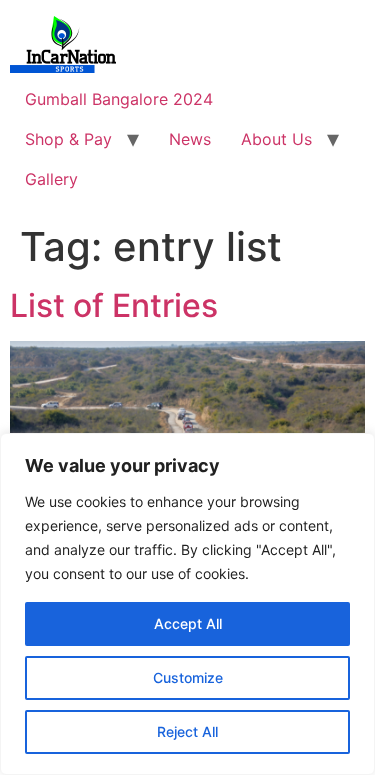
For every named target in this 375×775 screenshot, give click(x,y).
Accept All (188, 623)
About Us (276, 139)
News (190, 139)
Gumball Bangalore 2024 (119, 99)
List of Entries (114, 305)
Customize (188, 677)
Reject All (187, 731)
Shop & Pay (68, 139)
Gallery (51, 179)
